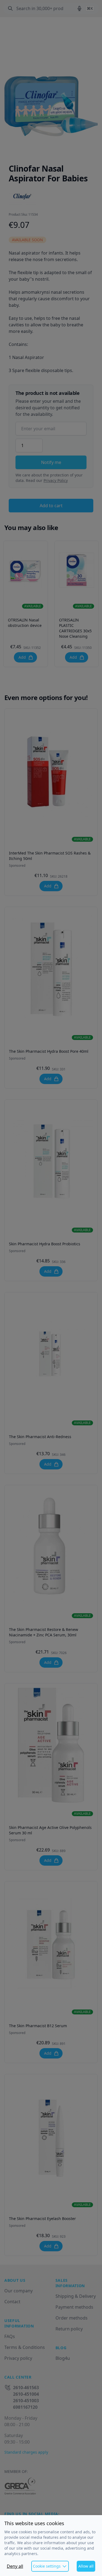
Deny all (15, 2566)
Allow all (86, 2566)
